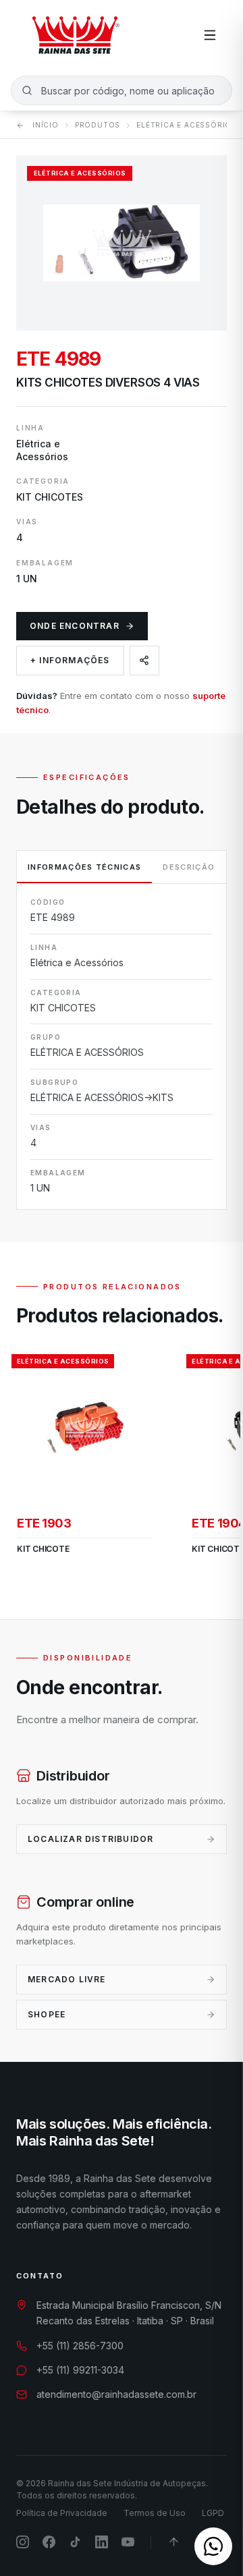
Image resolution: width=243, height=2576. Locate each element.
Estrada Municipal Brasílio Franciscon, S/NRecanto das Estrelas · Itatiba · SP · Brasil (129, 2313)
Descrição (189, 867)
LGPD (213, 2513)
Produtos (98, 125)
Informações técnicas (84, 867)
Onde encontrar (75, 626)
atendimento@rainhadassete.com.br (116, 2394)
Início (46, 125)
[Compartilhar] (144, 661)
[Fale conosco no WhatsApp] (213, 2546)
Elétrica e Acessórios (187, 125)
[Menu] (210, 35)
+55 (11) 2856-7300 (80, 2346)
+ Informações (70, 660)
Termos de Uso (155, 2513)
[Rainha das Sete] (75, 35)
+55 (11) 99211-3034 (80, 2370)
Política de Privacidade (62, 2513)
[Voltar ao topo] (174, 2542)
